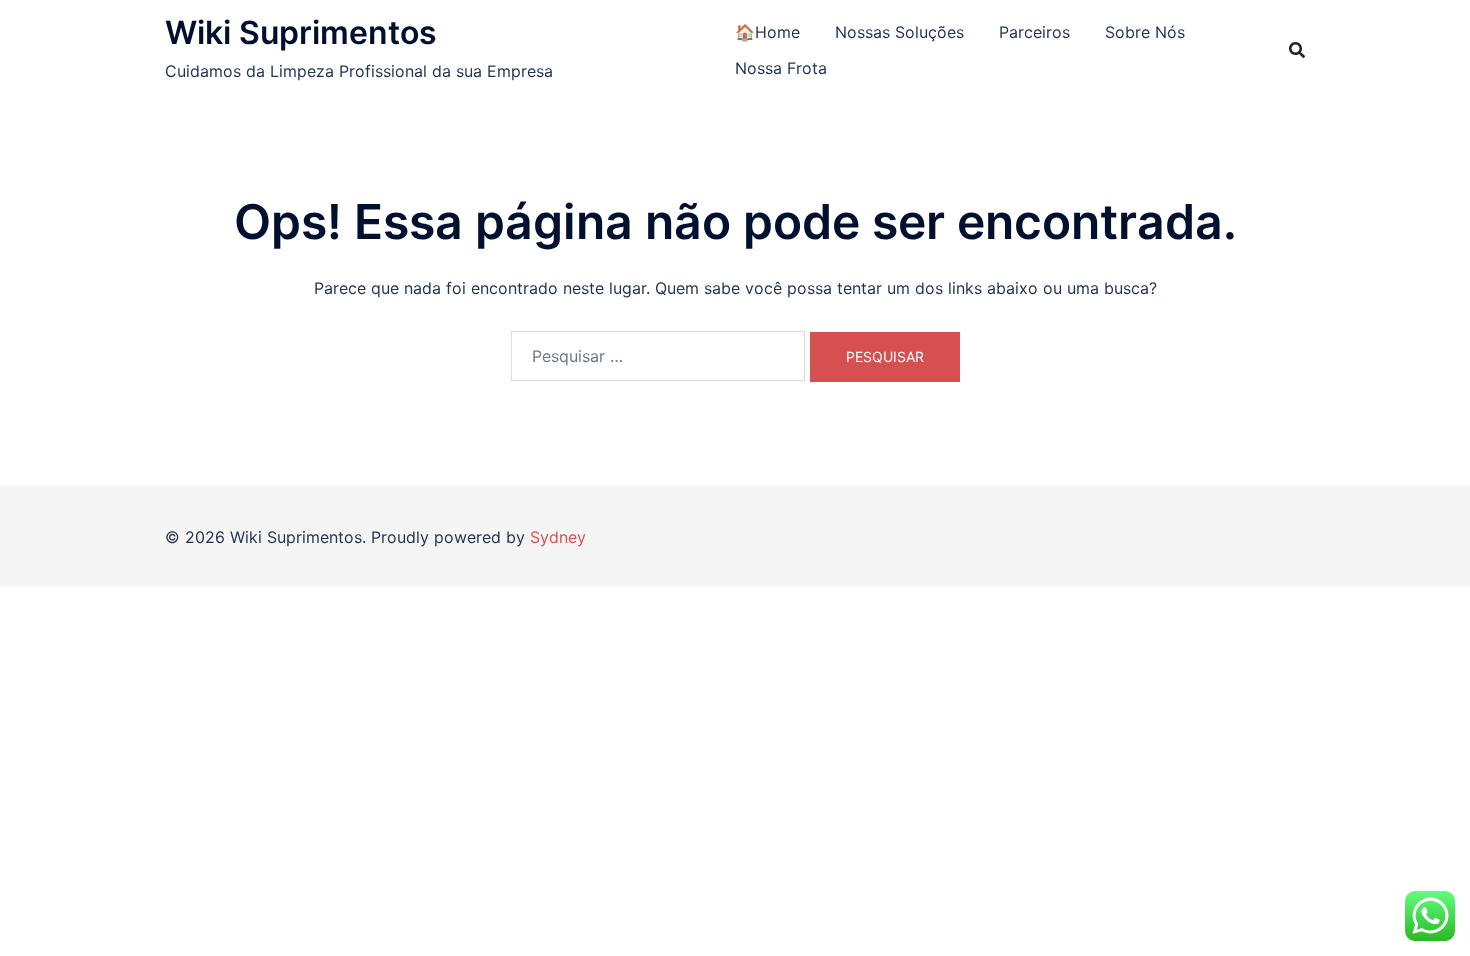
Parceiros (1034, 32)
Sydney (558, 537)
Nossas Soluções (899, 32)
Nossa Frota (781, 68)
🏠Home (767, 32)
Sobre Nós (1145, 32)
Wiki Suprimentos (301, 32)
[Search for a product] (1297, 50)
